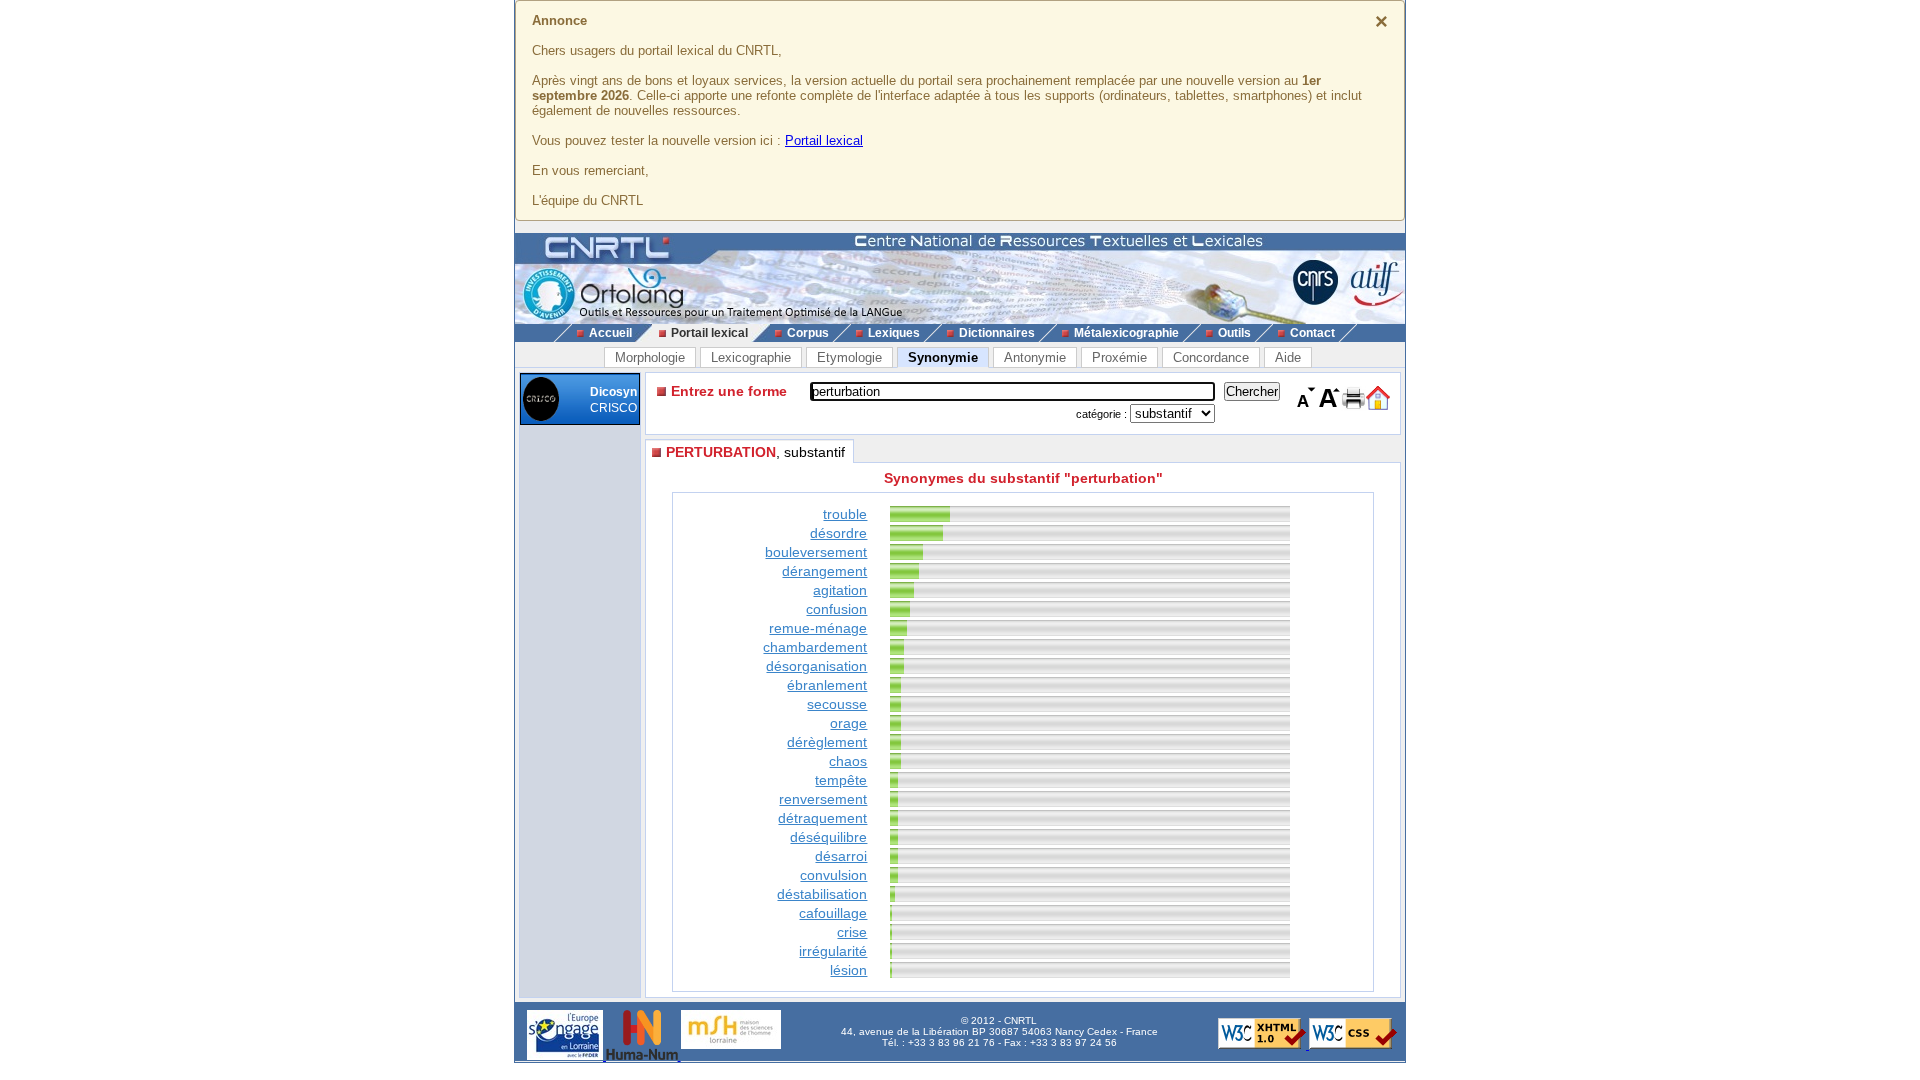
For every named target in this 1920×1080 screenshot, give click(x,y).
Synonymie (943, 357)
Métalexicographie (1126, 333)
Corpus (808, 333)
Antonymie (1035, 357)
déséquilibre (828, 837)
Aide (1288, 357)
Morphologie (650, 357)
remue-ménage (818, 628)
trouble (845, 514)
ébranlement (827, 685)
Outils (1234, 333)
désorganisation (816, 666)
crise (852, 932)
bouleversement (816, 552)
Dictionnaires (997, 333)
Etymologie (849, 357)
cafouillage (833, 913)
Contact (1312, 333)
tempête (841, 780)
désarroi (841, 856)
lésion (848, 970)
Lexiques (894, 333)
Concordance (1211, 357)
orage (848, 723)
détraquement (822, 818)
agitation (840, 590)
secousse (837, 704)
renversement (823, 799)
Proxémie (1119, 357)
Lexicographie (751, 357)
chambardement (815, 647)
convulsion (833, 875)
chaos (848, 761)
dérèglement (827, 742)
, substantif (755, 452)
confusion (836, 609)
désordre (838, 533)
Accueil (610, 333)
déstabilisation (822, 894)
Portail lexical (824, 140)
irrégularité (833, 951)
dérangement (824, 571)
